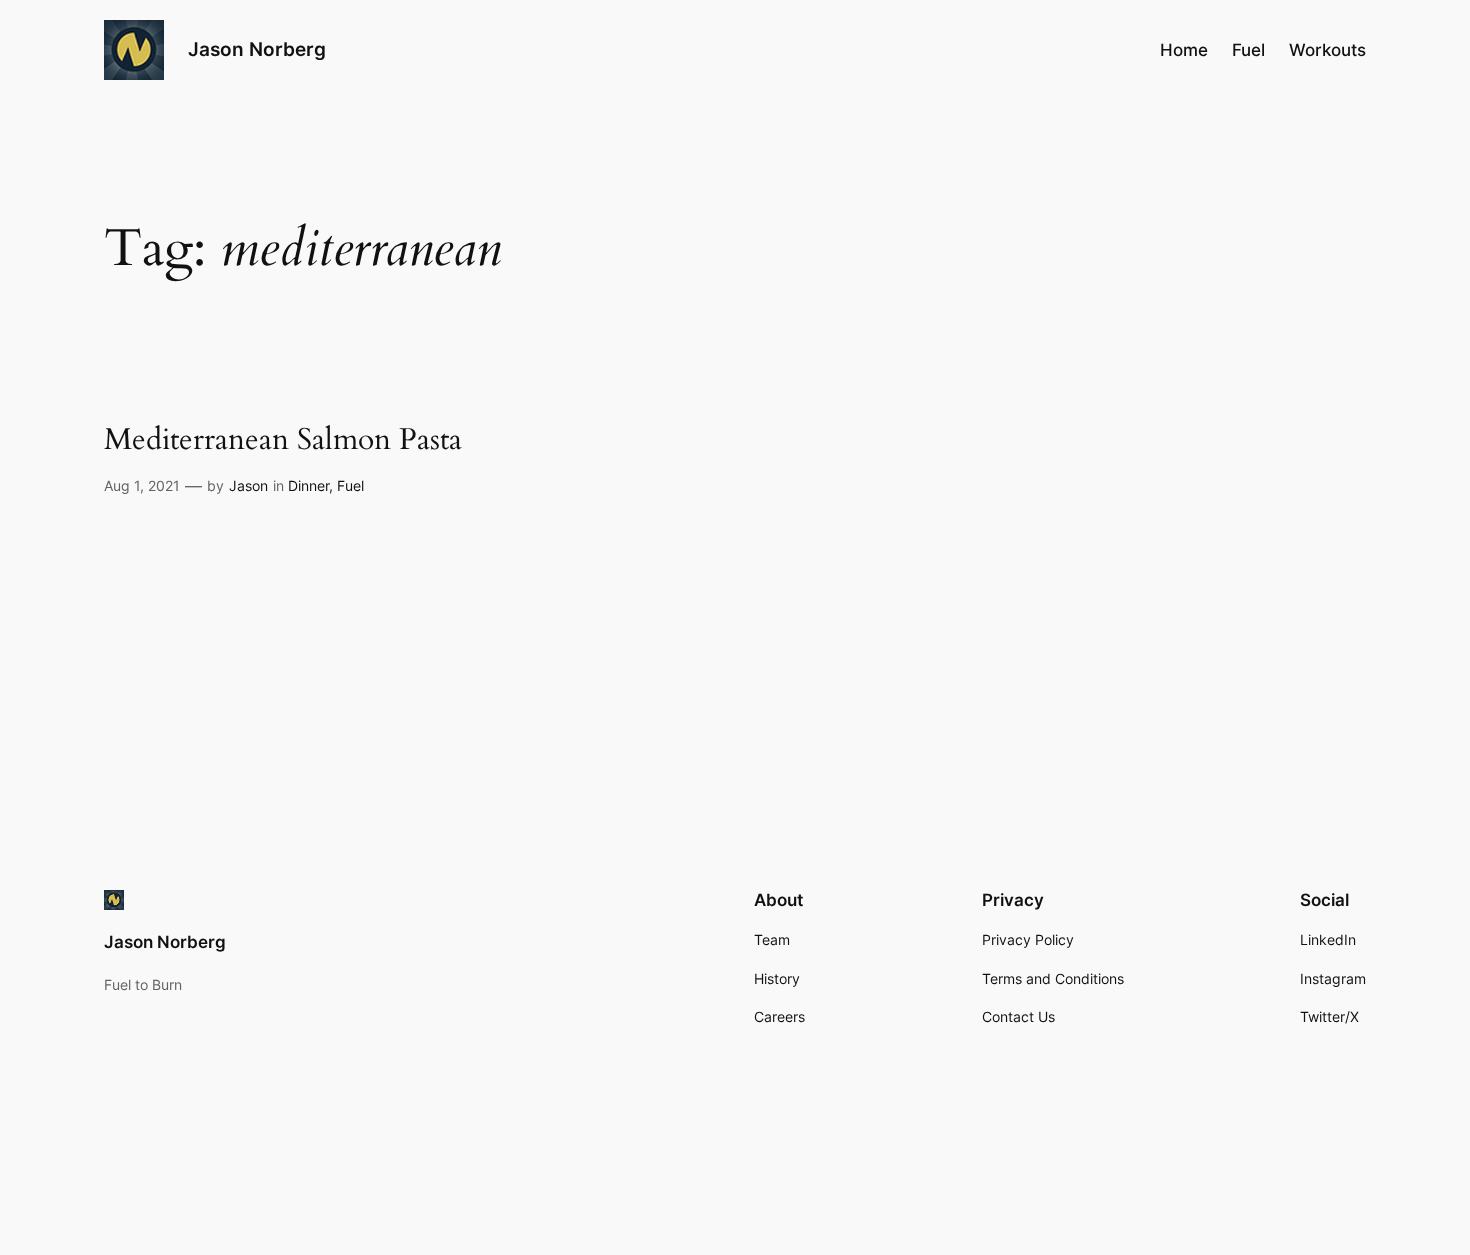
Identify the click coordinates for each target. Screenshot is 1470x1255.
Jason (248, 485)
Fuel (350, 485)
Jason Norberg (257, 49)
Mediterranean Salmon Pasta (283, 441)
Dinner (308, 485)
